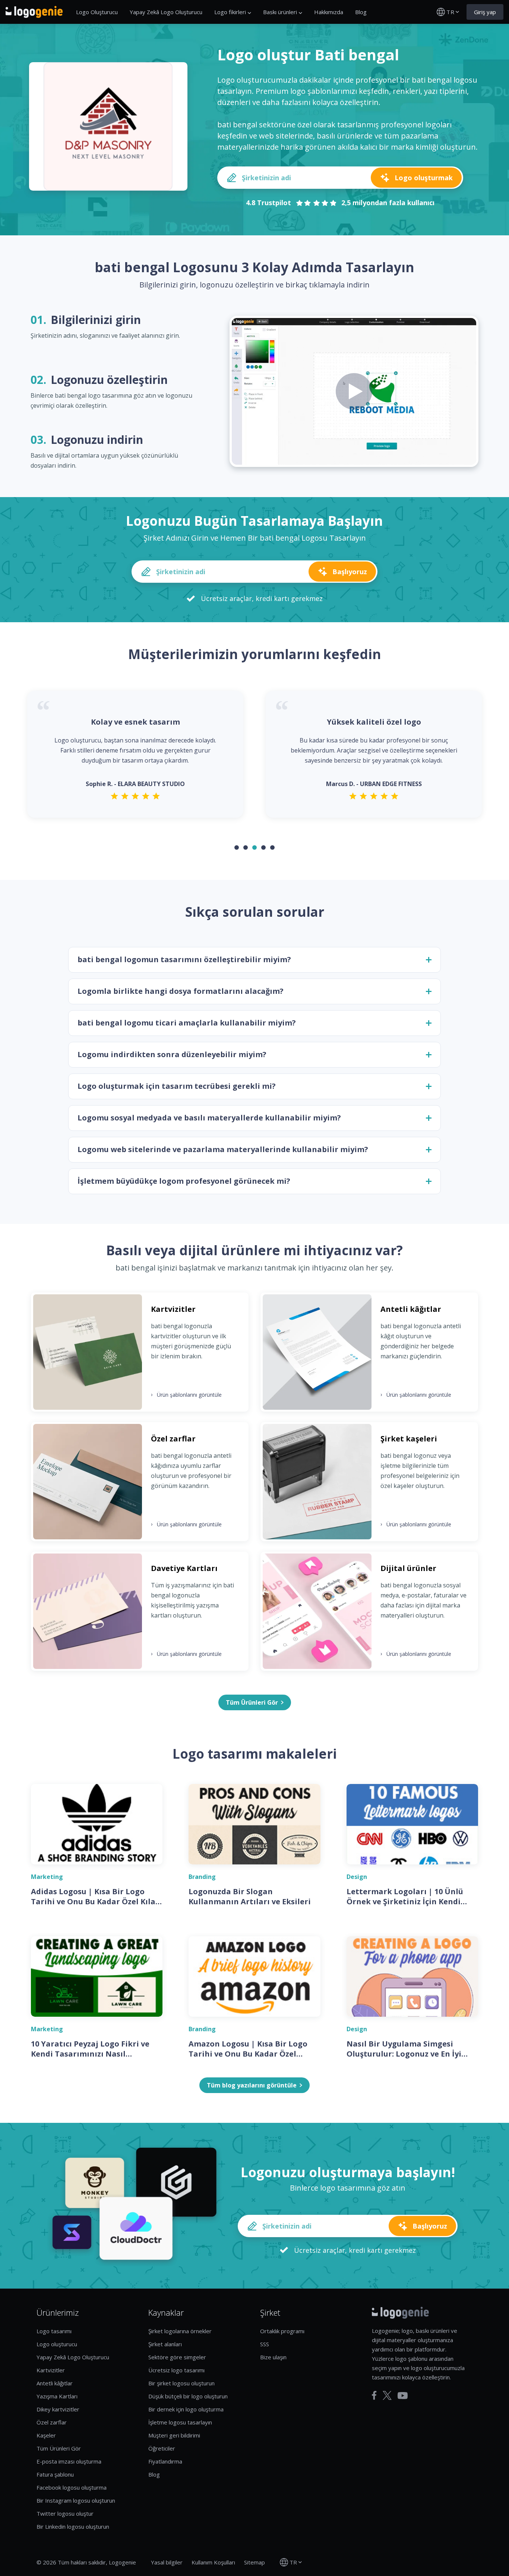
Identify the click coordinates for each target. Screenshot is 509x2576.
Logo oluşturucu (57, 2344)
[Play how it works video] (354, 391)
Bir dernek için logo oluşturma (186, 2409)
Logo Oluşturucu (97, 12)
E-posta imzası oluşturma (69, 2461)
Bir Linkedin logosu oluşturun (73, 2526)
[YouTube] (403, 2396)
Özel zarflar (52, 2422)
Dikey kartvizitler (58, 2409)
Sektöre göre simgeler (177, 2357)
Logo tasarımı (54, 2331)
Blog (361, 12)
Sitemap (255, 2562)
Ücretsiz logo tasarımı (176, 2370)
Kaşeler (46, 2435)
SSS (265, 2344)
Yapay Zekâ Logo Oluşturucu (166, 12)
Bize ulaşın (273, 2357)
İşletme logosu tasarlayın (180, 2422)
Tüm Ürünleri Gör (59, 2448)
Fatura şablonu (55, 2474)
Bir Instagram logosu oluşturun (76, 2500)
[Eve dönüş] (34, 12)
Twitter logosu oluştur (65, 2513)
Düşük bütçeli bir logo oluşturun (188, 2396)
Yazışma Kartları (57, 2396)
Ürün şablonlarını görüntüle (186, 1394)
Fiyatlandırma (165, 2461)
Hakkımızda (329, 12)
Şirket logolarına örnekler (180, 2331)
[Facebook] (374, 2395)
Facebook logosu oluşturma (72, 2487)
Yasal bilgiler (167, 2562)
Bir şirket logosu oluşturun (181, 2383)
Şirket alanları (165, 2344)
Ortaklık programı (282, 2331)
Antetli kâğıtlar (55, 2383)
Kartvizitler (51, 2370)
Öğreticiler (162, 2448)
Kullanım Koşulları (213, 2562)
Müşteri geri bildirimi (174, 2435)
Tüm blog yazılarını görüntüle (252, 2085)
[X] (387, 2395)
